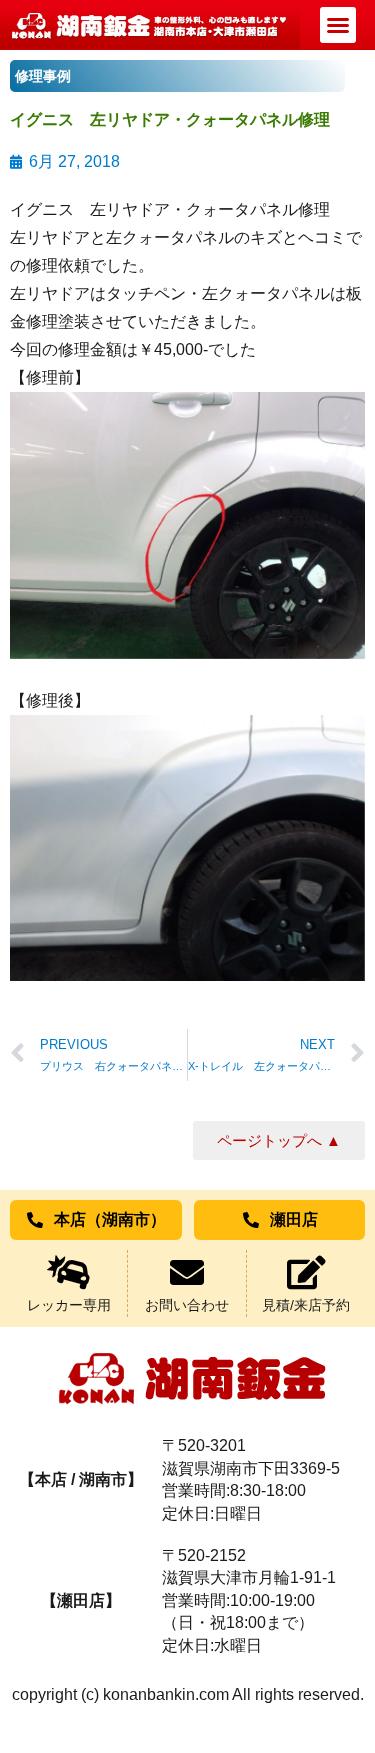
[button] (338, 25)
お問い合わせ (187, 1305)
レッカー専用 (69, 1305)
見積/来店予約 (306, 1305)
